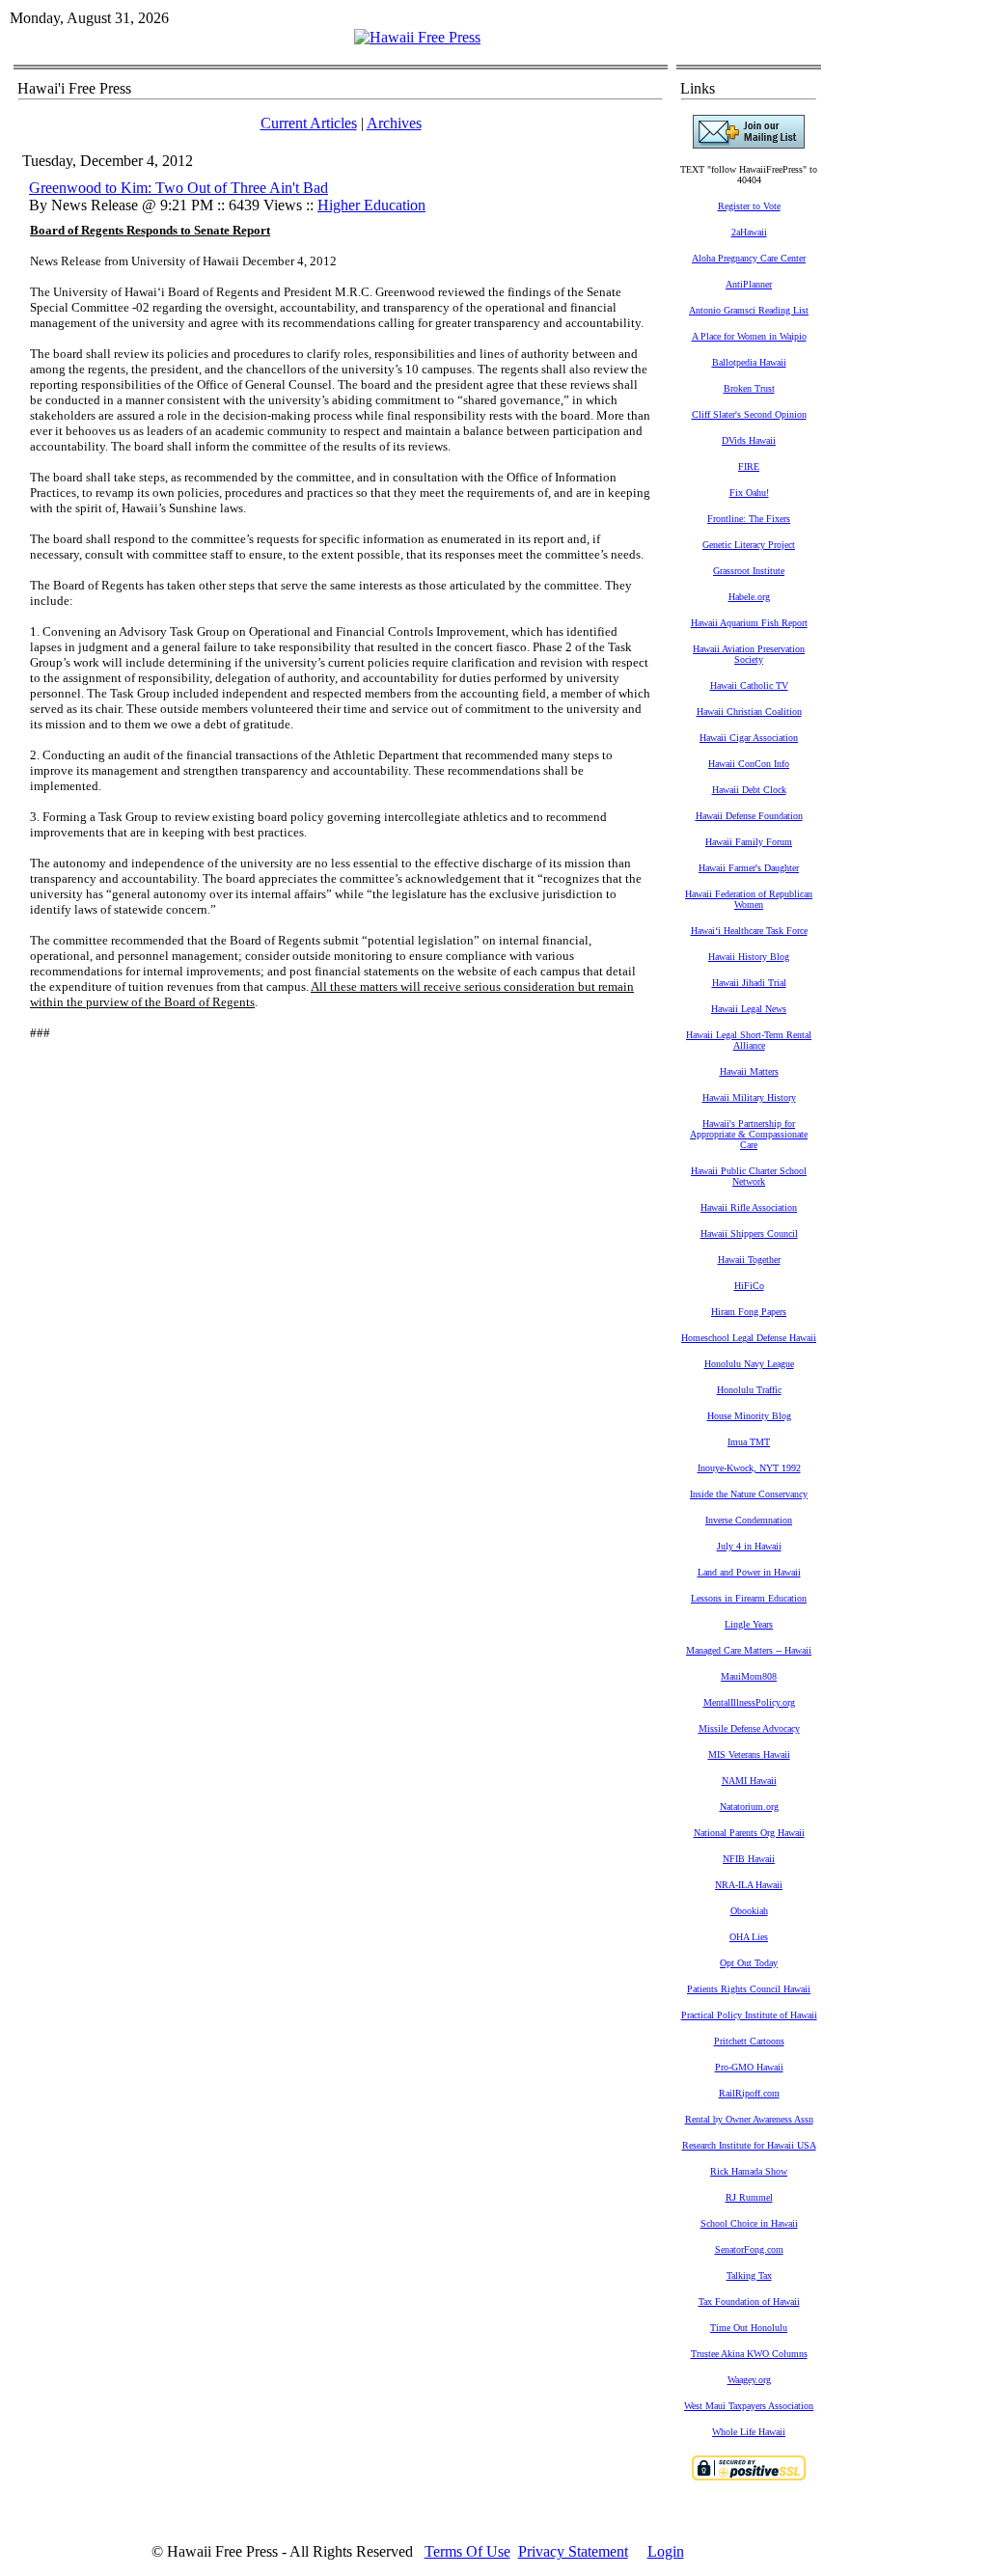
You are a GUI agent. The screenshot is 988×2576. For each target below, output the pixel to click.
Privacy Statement (573, 2551)
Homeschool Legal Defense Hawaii (749, 1338)
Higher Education (371, 205)
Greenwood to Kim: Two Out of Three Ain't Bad (178, 188)
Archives (394, 123)
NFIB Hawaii (749, 1859)
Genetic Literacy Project (749, 545)
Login (666, 2551)
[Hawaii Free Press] (417, 37)
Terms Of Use (467, 2551)
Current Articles (309, 123)
